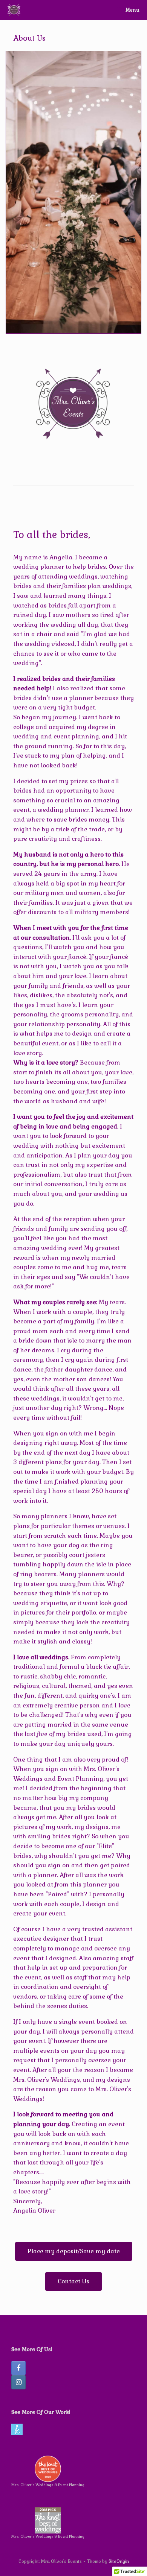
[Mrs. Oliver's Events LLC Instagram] (18, 2382)
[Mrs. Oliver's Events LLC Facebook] (18, 2368)
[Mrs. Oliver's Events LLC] (14, 10)
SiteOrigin (119, 2561)
